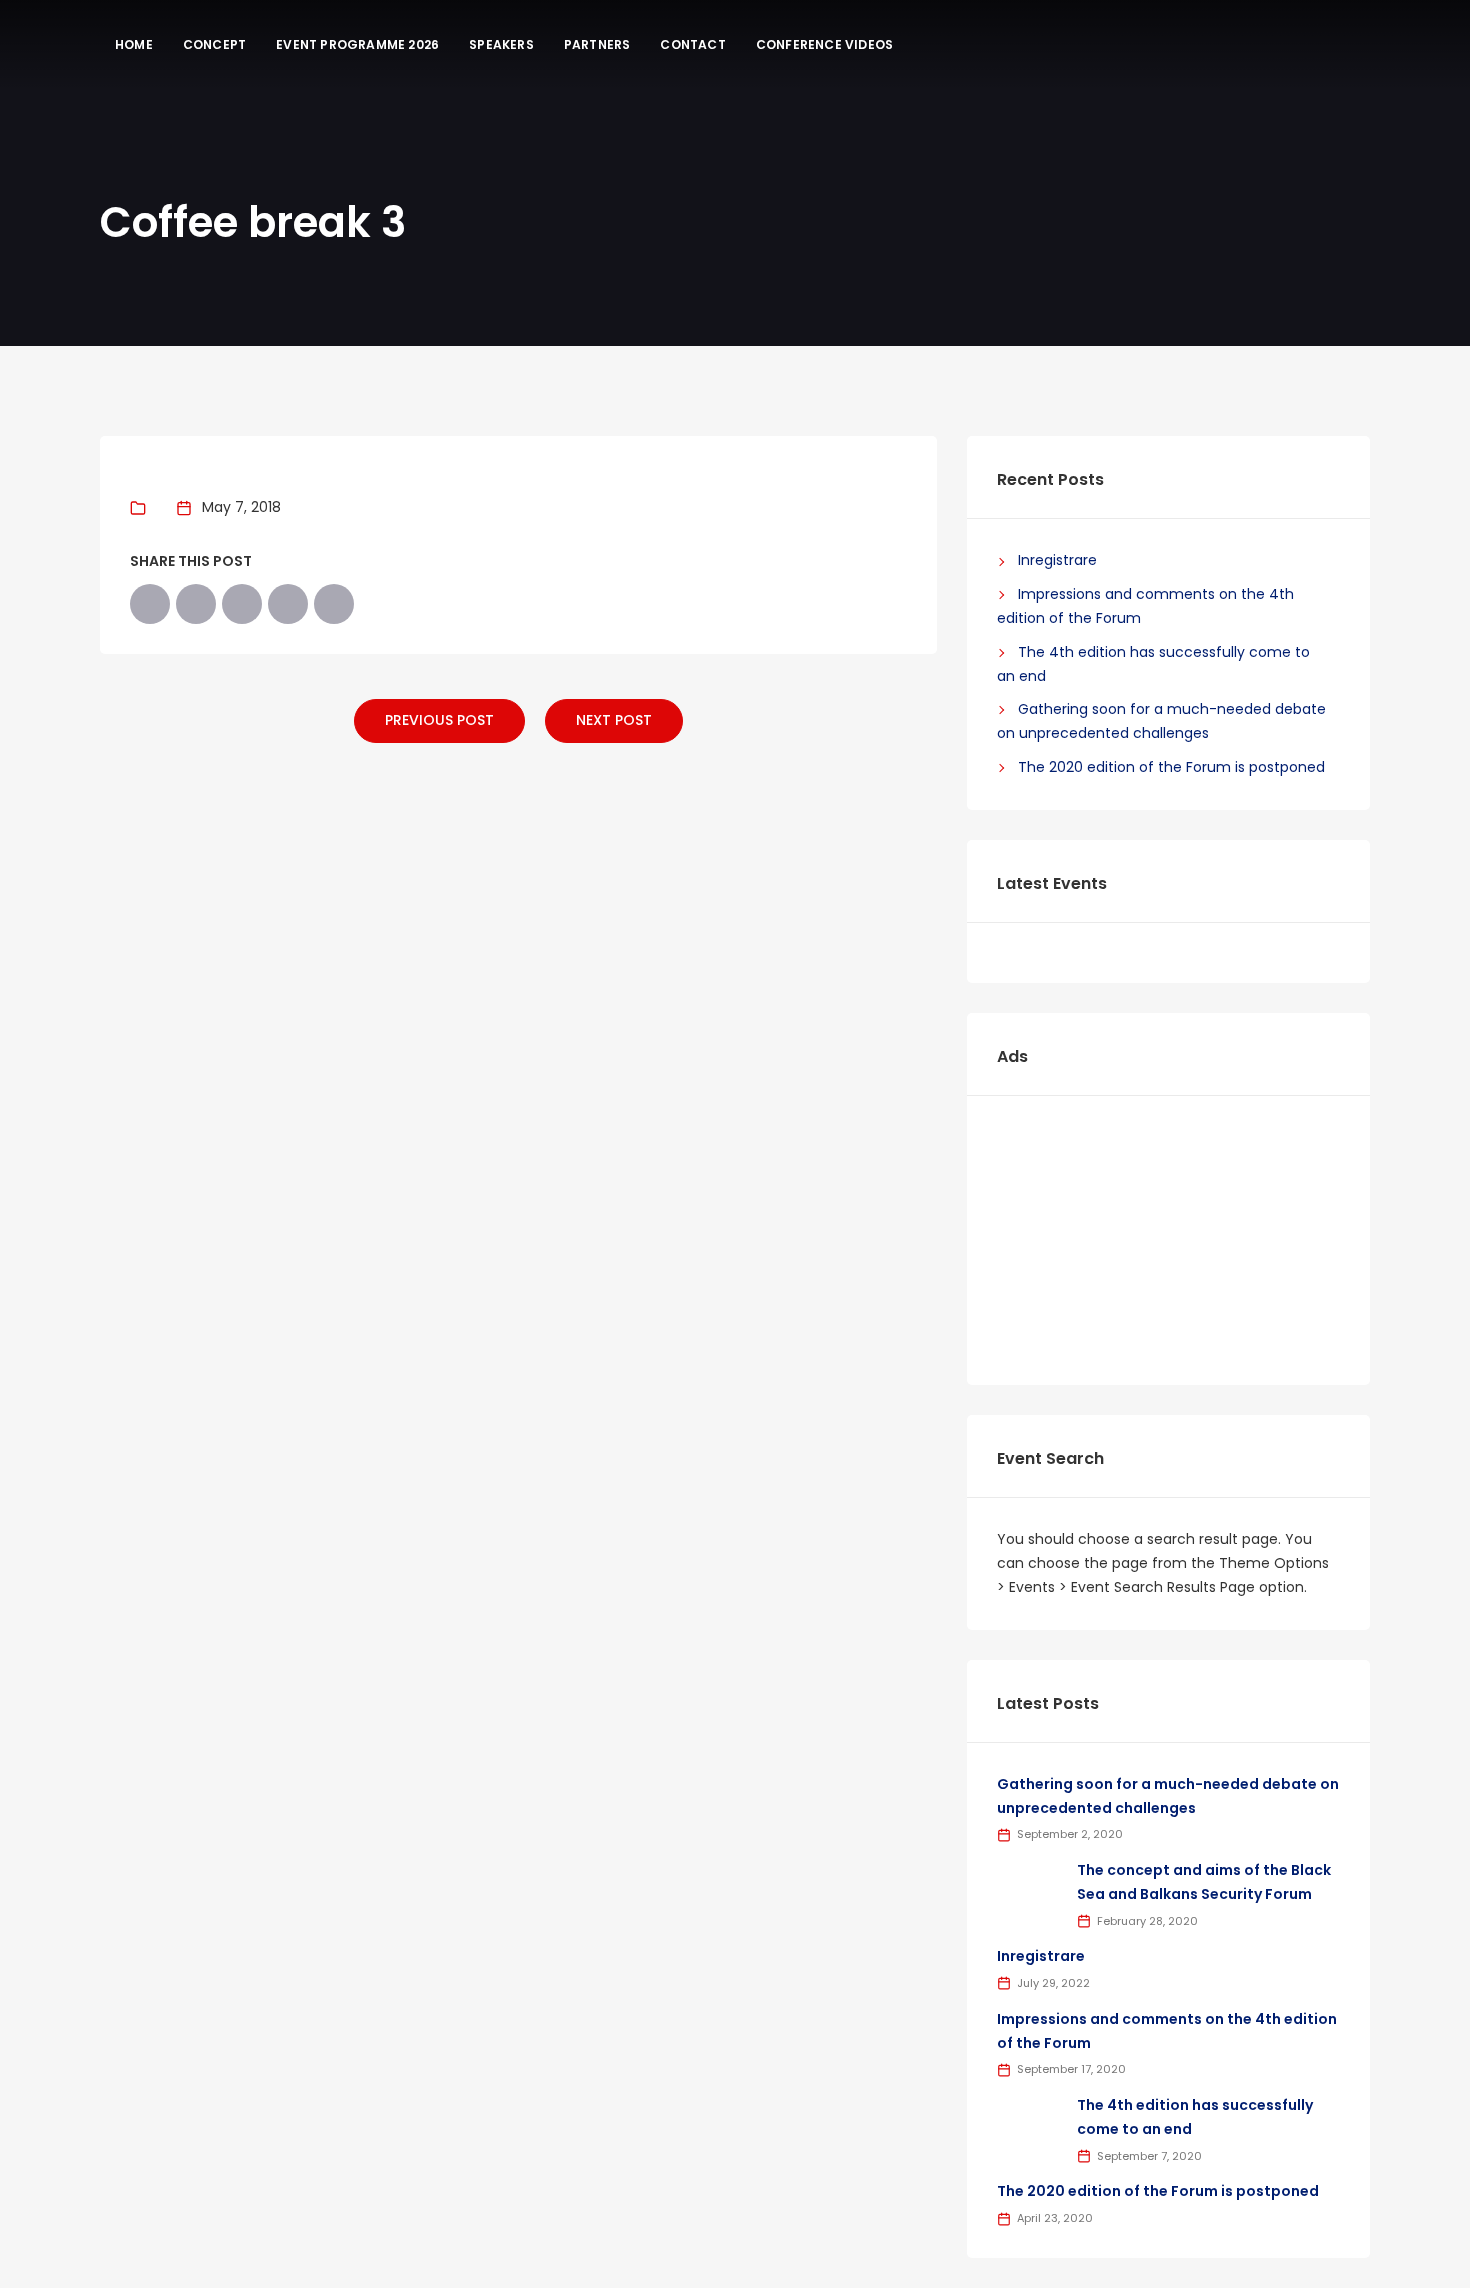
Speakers (501, 44)
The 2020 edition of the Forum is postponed (1171, 767)
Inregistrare (1057, 560)
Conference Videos (824, 44)
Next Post (614, 720)
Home (134, 44)
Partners (597, 44)
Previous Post (439, 720)
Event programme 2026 (357, 44)
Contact (692, 44)
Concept (214, 44)
